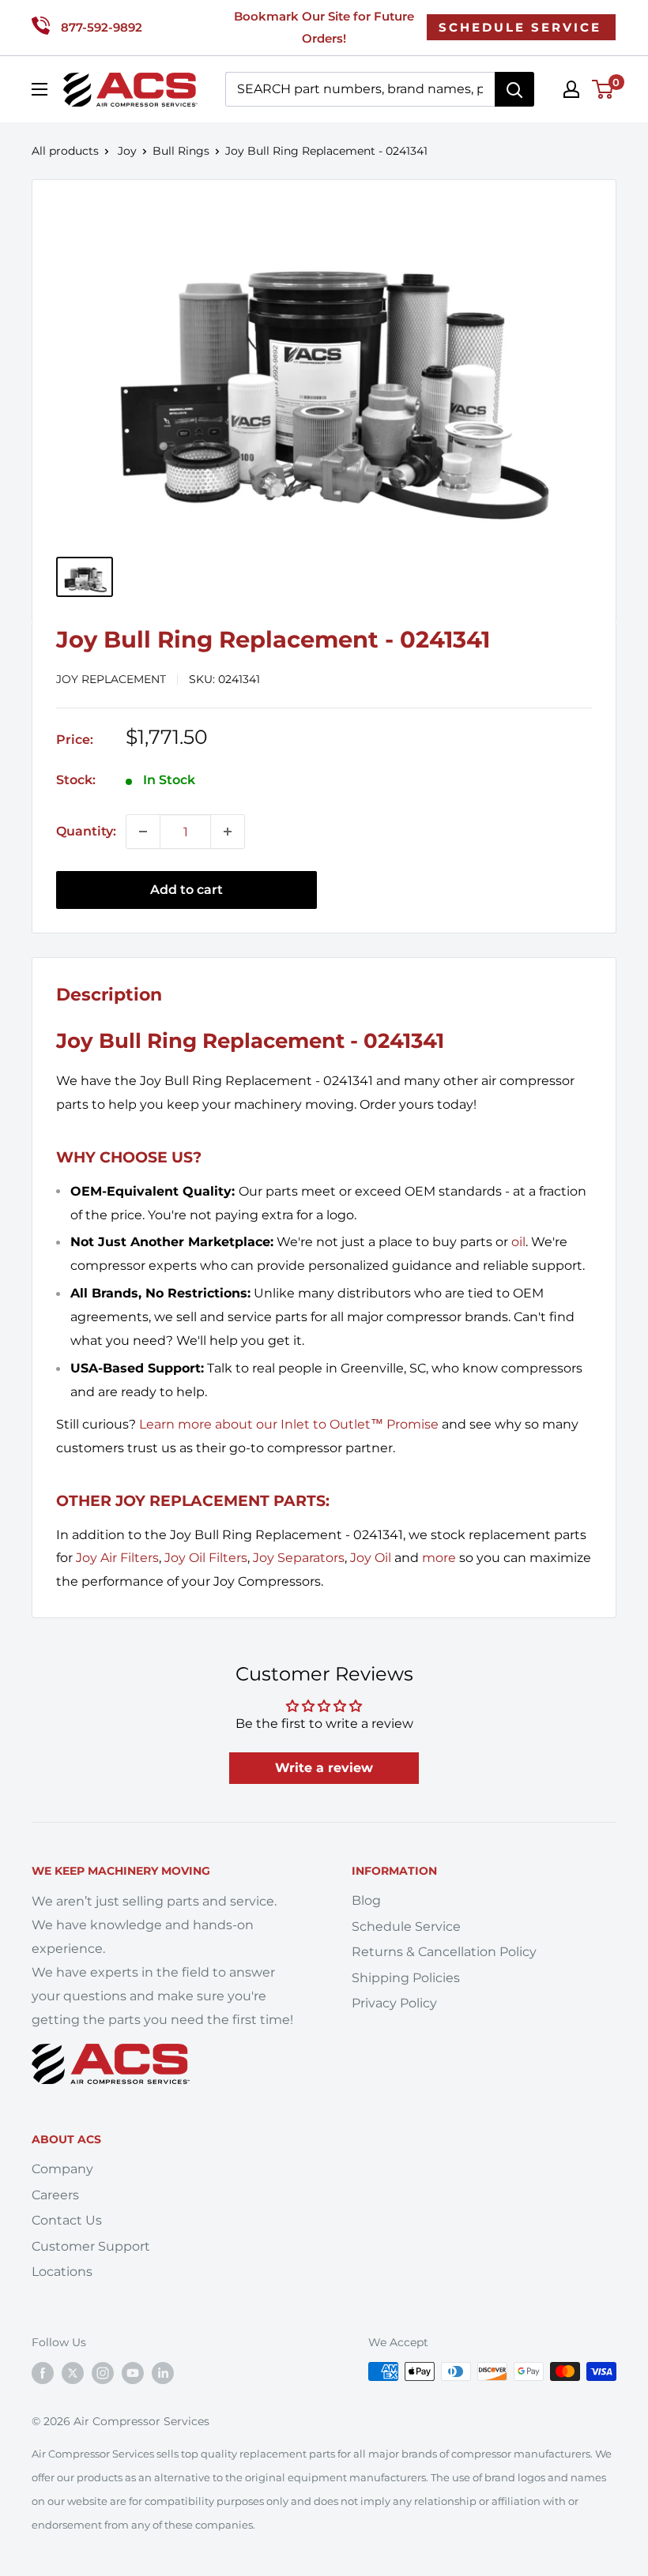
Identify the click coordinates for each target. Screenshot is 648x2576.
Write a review (324, 1768)
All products (65, 151)
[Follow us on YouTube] (133, 2373)
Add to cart (186, 890)
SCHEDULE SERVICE (520, 27)
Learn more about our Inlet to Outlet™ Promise (289, 1424)
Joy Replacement (111, 679)
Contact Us (67, 2220)
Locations (62, 2272)
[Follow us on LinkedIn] (163, 2373)
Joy (127, 151)
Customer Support (91, 2246)
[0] (603, 89)
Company (62, 2169)
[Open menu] (40, 89)
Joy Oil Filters (206, 1558)
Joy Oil (371, 1558)
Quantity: (86, 831)
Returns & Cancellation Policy (444, 1952)
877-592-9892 (102, 27)
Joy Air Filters (117, 1558)
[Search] (514, 89)
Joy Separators (299, 1558)
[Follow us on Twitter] (73, 2373)
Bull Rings (181, 151)
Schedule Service (406, 1926)
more (439, 1558)
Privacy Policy (394, 2003)
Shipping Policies (406, 1978)
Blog (366, 1900)
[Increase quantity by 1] (228, 832)
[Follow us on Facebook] (43, 2373)
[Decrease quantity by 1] (143, 832)
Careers (55, 2195)
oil (518, 1242)
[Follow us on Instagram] (103, 2373)
